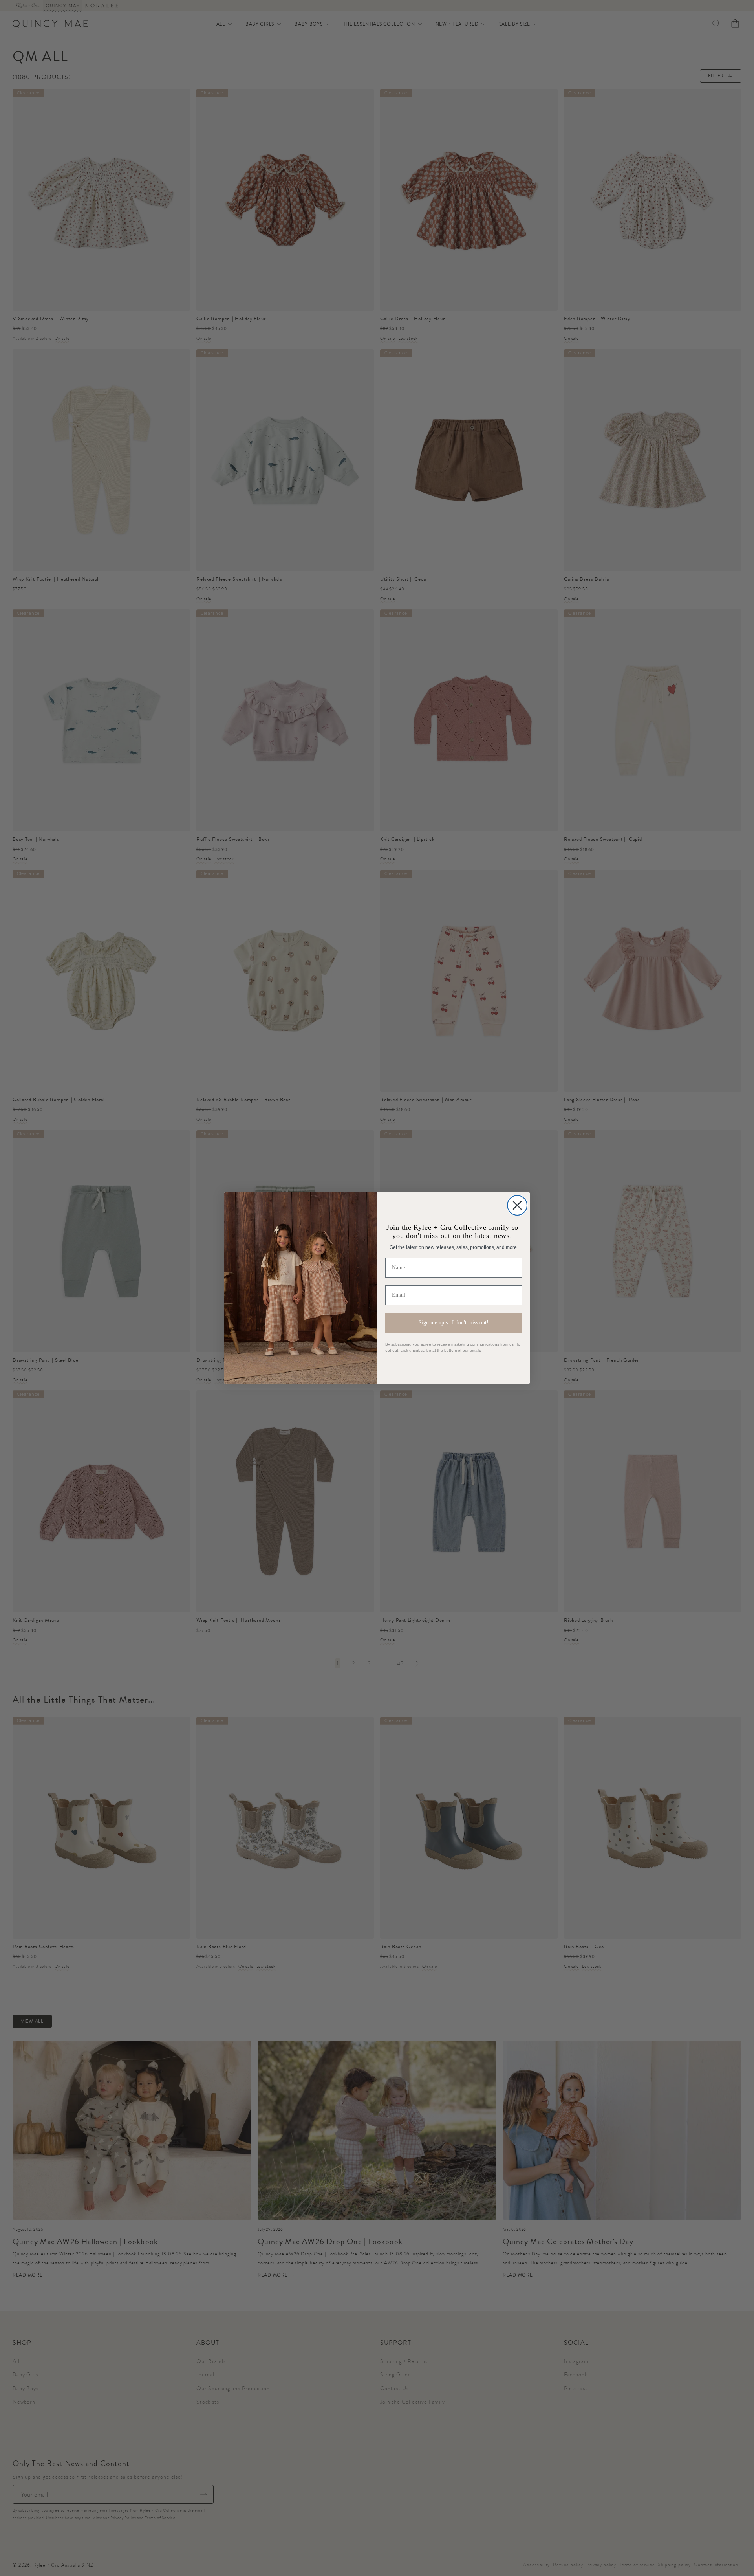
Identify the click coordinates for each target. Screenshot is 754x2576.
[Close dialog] (517, 1205)
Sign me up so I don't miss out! (454, 1323)
